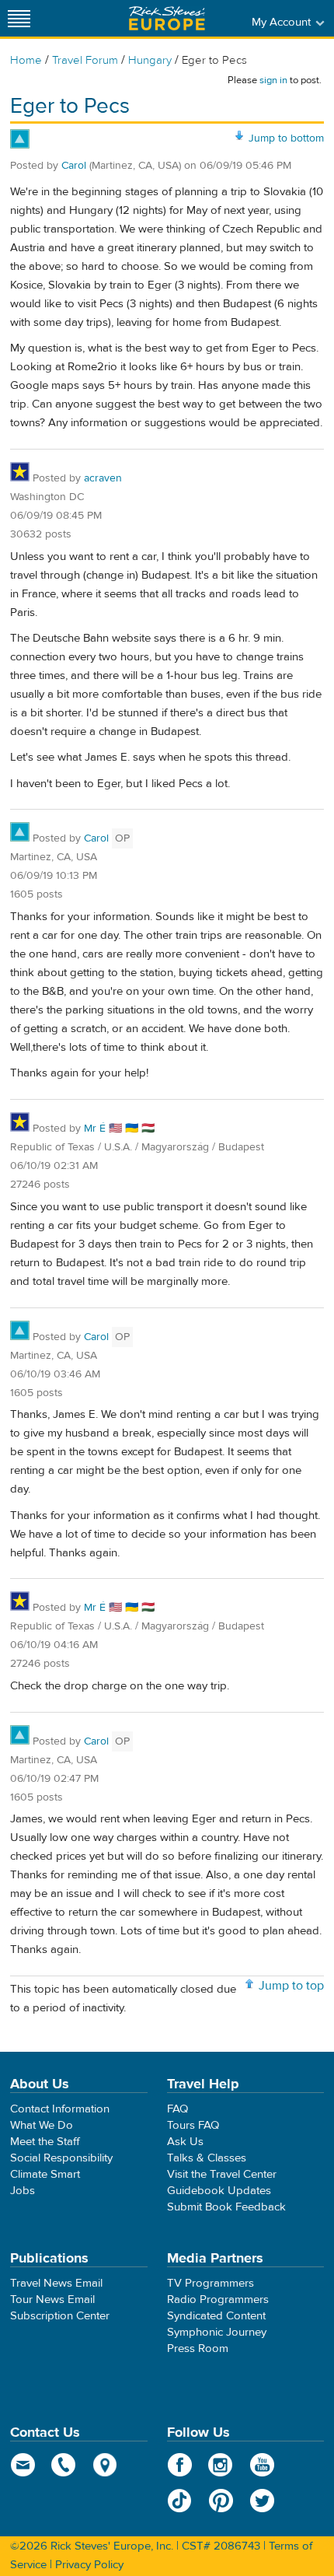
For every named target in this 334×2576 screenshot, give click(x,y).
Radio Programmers (218, 2299)
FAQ (177, 2109)
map (105, 2465)
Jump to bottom (286, 138)
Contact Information (60, 2109)
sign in (273, 80)
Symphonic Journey (217, 2332)
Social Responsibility (61, 2158)
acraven (103, 478)
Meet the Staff (45, 2142)
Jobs (23, 2191)
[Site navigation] (19, 18)
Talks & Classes (207, 2158)
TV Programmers (210, 2283)
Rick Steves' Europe (167, 18)
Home (26, 60)
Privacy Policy (89, 2565)
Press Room (198, 2348)
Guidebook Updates (219, 2191)
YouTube (262, 2465)
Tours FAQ (193, 2125)
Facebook (180, 2465)
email (23, 2465)
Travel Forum (85, 60)
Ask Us (185, 2142)
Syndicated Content (216, 2316)
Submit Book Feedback (226, 2207)
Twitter (262, 2501)
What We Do (42, 2125)
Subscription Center (60, 2316)
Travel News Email (56, 2283)
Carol (74, 166)
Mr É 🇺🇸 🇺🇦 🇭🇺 (119, 1129)
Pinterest (221, 2501)
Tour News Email (52, 2299)
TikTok (180, 2501)
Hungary (150, 60)
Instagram (221, 2465)
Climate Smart (45, 2174)
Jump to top (291, 1986)
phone (64, 2465)
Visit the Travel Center (222, 2174)
